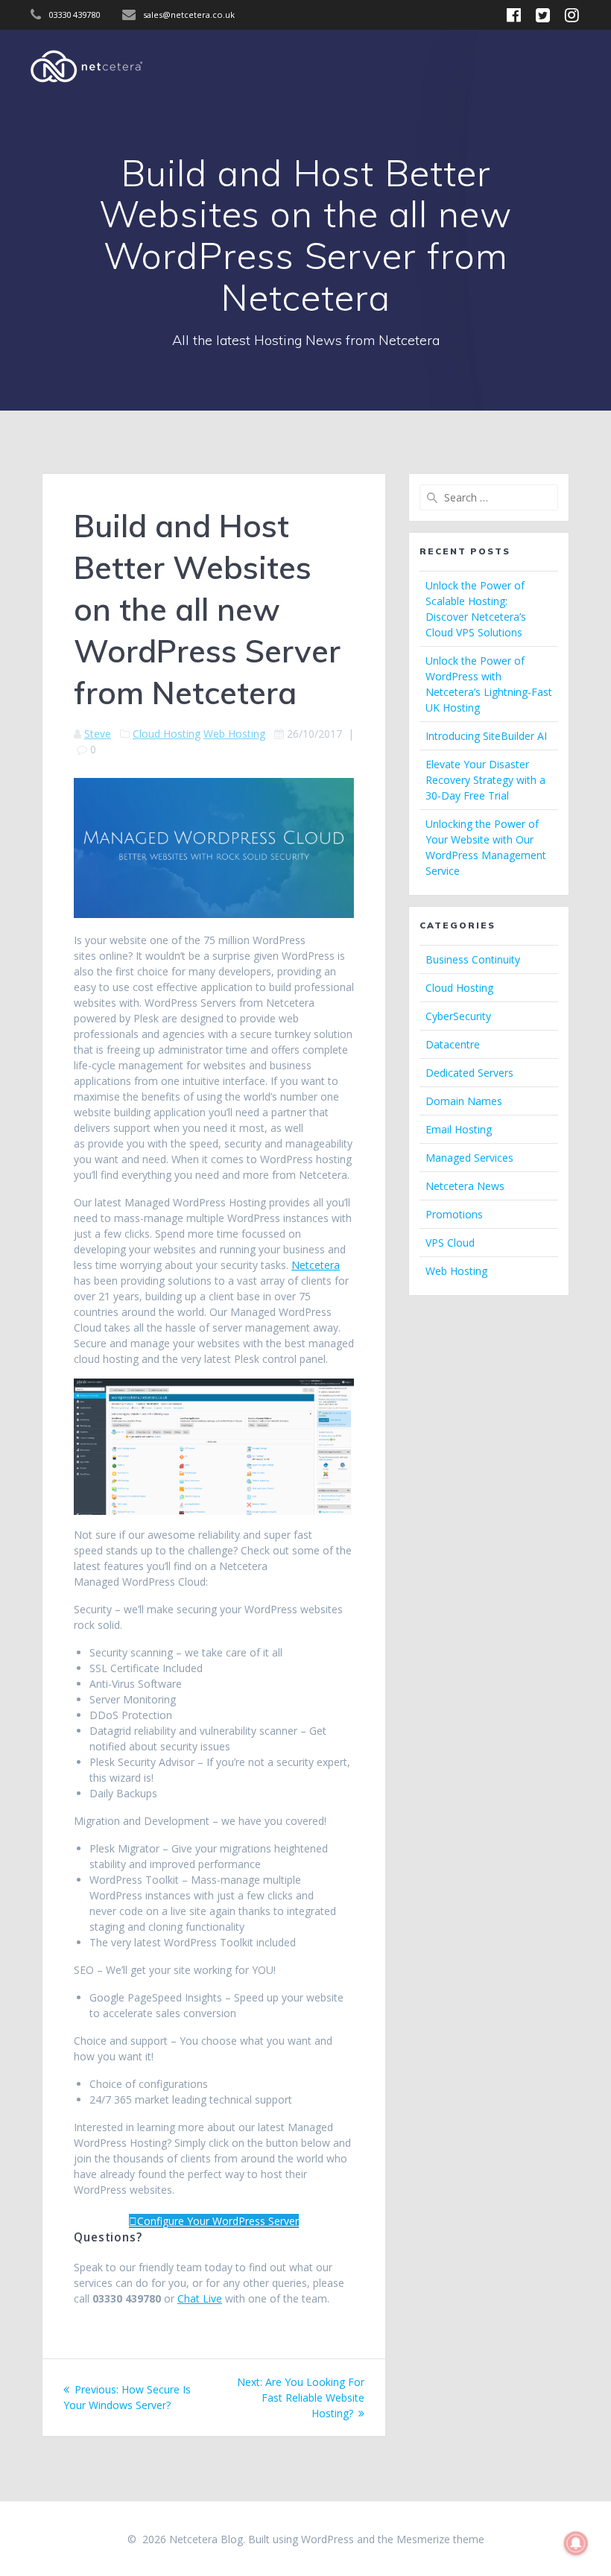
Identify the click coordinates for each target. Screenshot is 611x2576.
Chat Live (200, 2298)
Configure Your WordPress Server (218, 2221)
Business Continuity (473, 959)
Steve (98, 734)
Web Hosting (234, 734)
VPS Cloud (450, 1243)
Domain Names (464, 1101)
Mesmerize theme (440, 2539)
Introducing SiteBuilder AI (486, 736)
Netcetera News (465, 1186)
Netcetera (316, 1265)
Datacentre (453, 1044)
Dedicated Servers (469, 1073)
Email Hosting (459, 1129)
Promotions (454, 1214)
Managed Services (469, 1158)
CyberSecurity (458, 1016)
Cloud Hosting (167, 734)
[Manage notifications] (576, 2543)
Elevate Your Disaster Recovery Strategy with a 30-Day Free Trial (485, 780)
